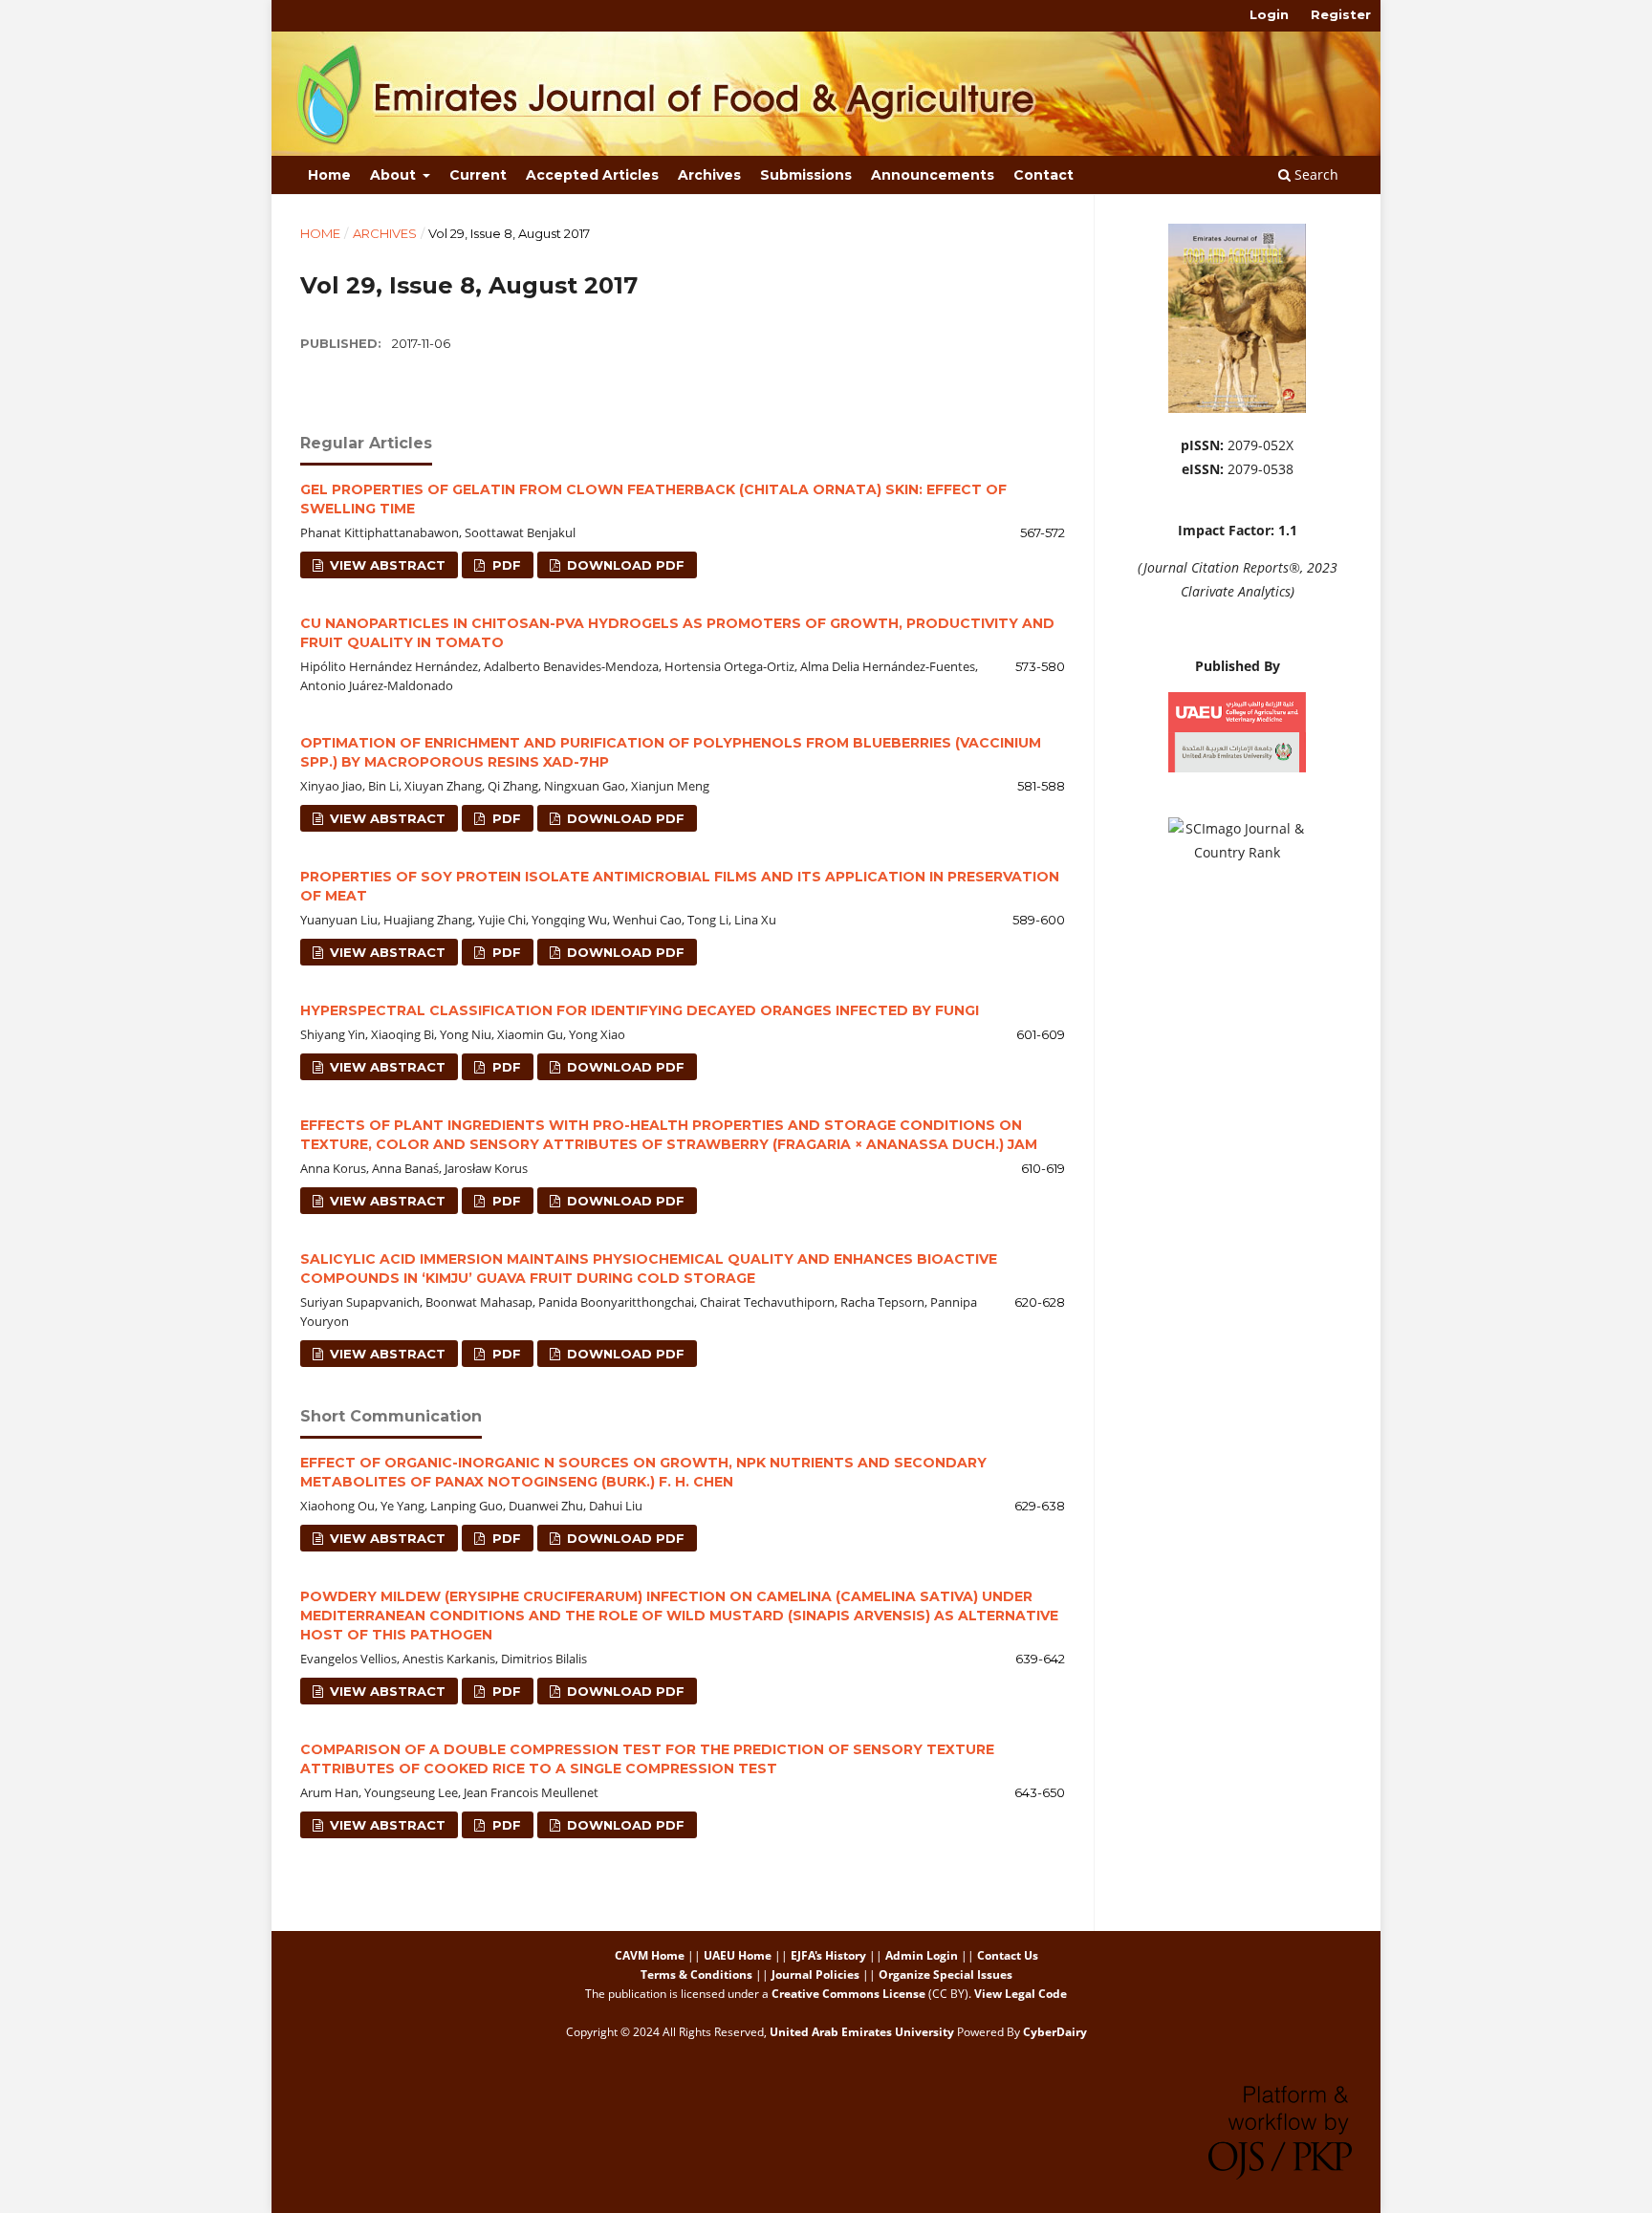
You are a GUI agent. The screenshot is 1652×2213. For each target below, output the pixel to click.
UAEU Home (738, 1955)
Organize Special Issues (946, 1974)
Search (1315, 174)
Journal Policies (815, 1974)
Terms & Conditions (696, 1974)
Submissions (806, 175)
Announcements (933, 175)
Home (329, 175)
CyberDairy (1055, 2032)
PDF (505, 565)
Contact (1043, 175)
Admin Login (922, 1955)
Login (1269, 14)
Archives (709, 175)
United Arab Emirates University (862, 2032)
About (395, 175)
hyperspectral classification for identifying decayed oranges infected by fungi (640, 1010)
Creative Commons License (848, 1994)
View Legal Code (1021, 1994)
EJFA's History (828, 1955)
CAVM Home (650, 1955)
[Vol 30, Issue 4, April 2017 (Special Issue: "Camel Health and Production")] (1237, 408)
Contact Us (1008, 1955)
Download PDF (624, 565)
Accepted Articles (592, 175)
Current (478, 175)
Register (1341, 14)
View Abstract (386, 565)
